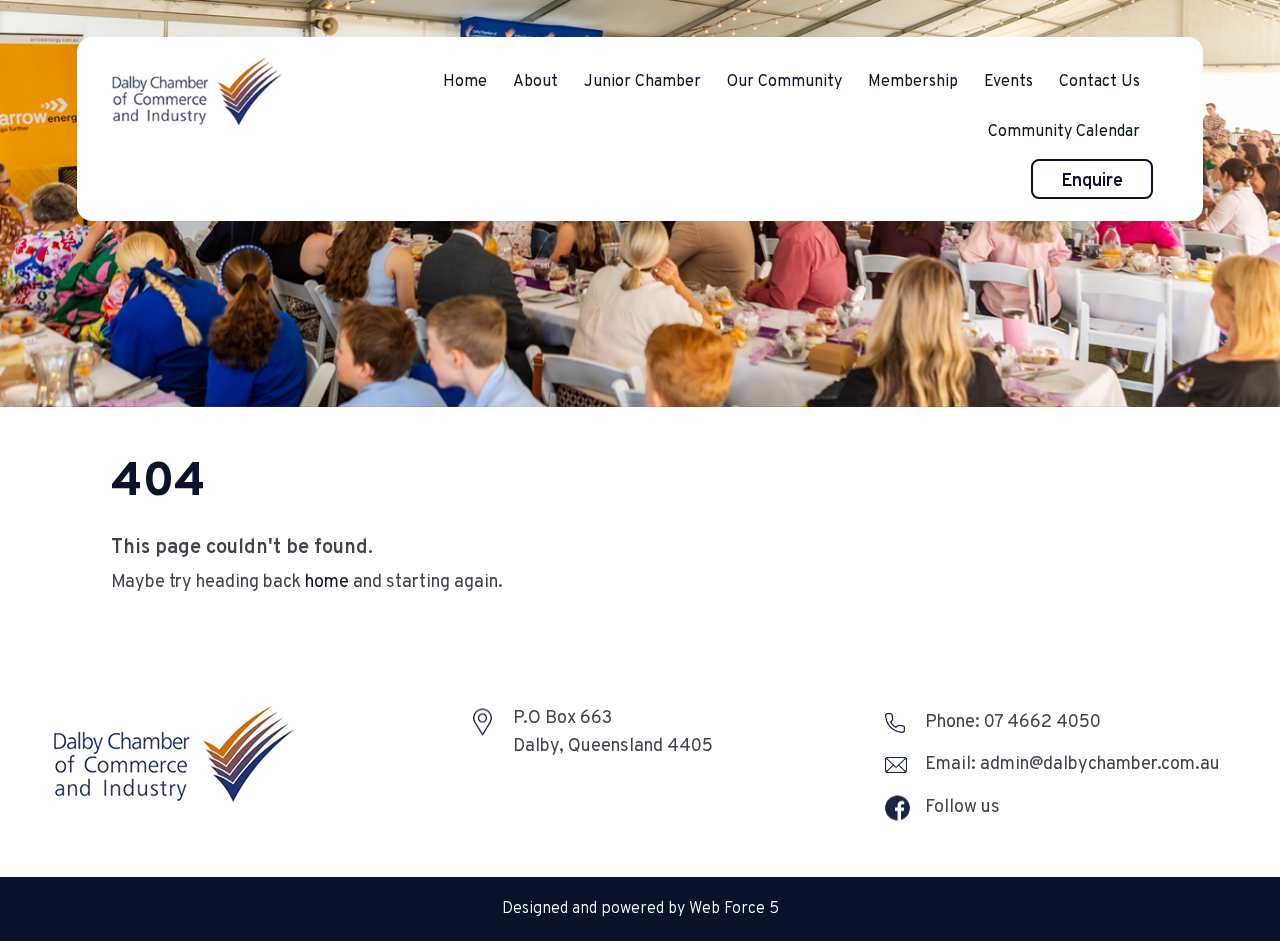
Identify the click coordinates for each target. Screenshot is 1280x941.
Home (465, 82)
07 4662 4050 (1042, 722)
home (327, 582)
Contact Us (1099, 82)
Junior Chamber (642, 82)
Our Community (784, 82)
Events (1008, 82)
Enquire (1092, 181)
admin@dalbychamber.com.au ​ (1102, 764)
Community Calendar (1064, 132)
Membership (913, 82)
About (535, 82)
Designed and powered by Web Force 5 (640, 909)
